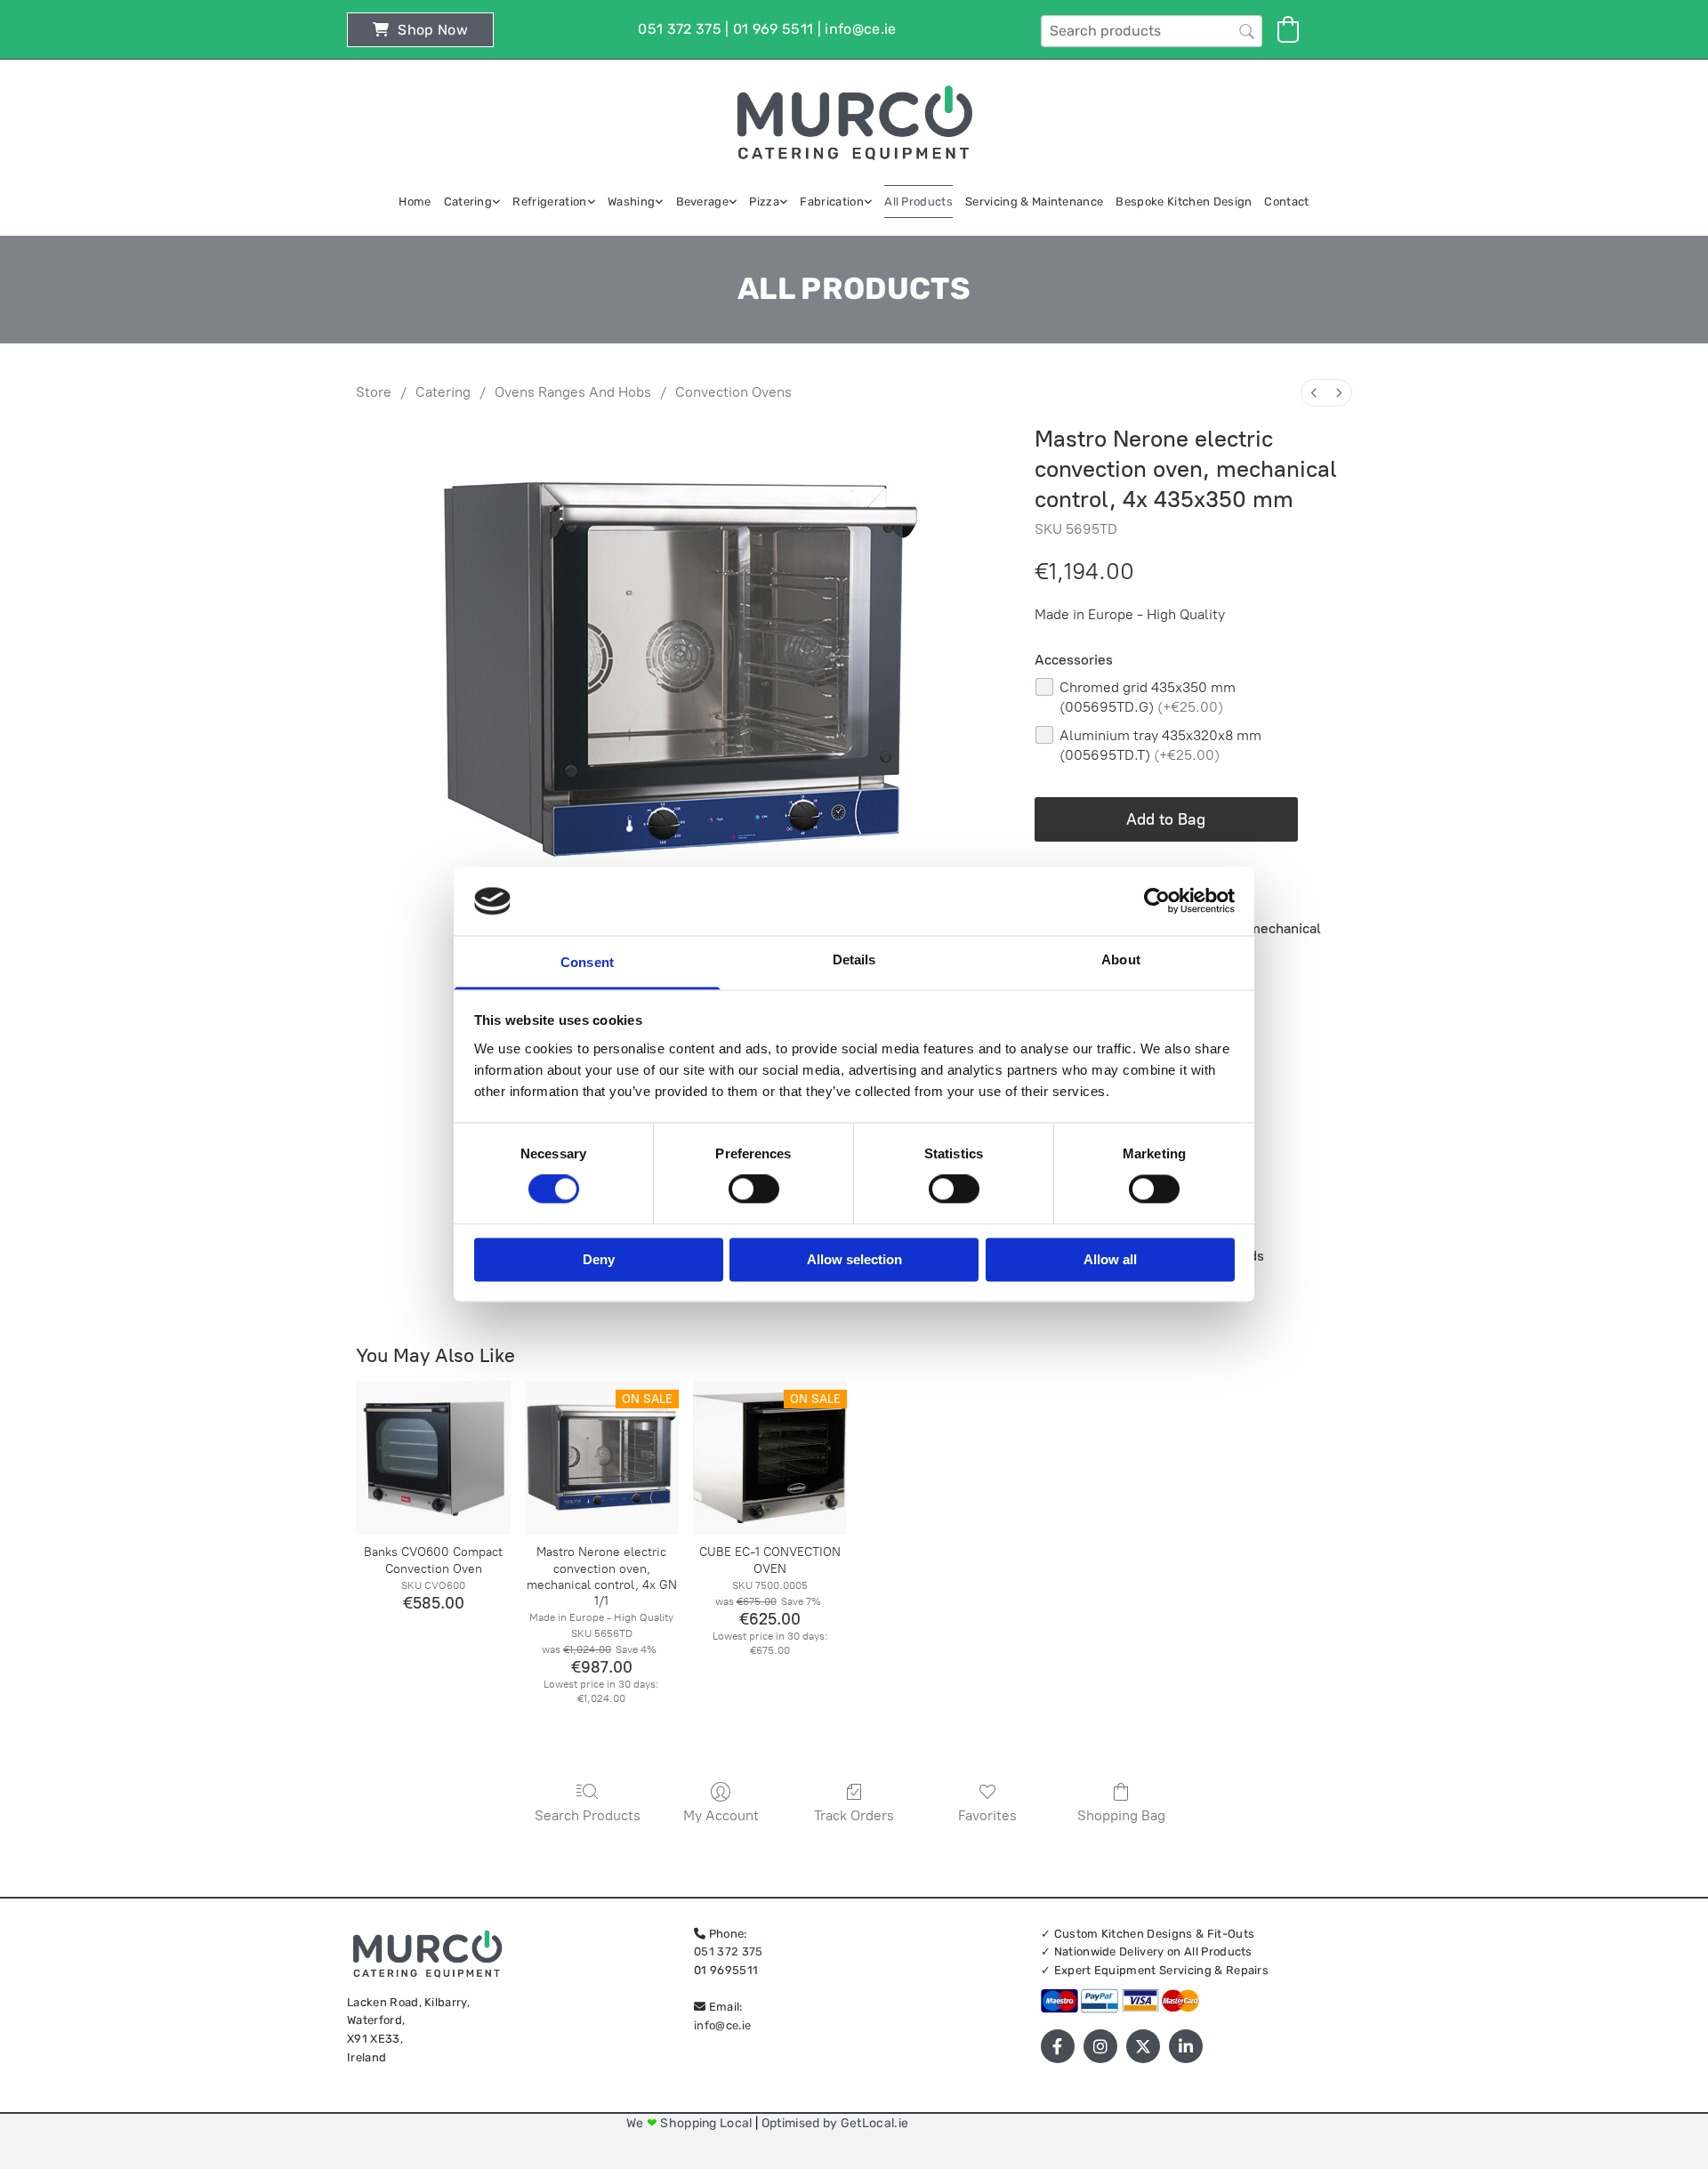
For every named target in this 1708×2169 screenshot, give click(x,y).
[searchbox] (1152, 31)
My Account (721, 1815)
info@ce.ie (722, 2025)
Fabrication (832, 202)
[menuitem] (1314, 393)
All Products (918, 202)
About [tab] (1121, 960)
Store (374, 392)
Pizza (764, 202)
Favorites (987, 1815)
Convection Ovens (733, 392)
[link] (472, 202)
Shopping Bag (1121, 1815)
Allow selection (854, 1259)
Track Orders (854, 1815)
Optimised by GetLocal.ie (835, 2123)
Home (415, 202)
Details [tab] (854, 960)
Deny (599, 1259)
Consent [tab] (587, 962)
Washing (631, 202)
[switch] (754, 1189)
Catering (468, 202)
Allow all (1110, 1259)
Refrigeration (549, 202)
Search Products (588, 1815)
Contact (1286, 202)
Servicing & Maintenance (1034, 202)
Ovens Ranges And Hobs (573, 392)
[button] (420, 30)
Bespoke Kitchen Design (1184, 202)
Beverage (703, 202)
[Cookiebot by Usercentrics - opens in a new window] (1157, 901)
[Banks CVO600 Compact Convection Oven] (433, 1458)
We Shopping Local (691, 2123)
